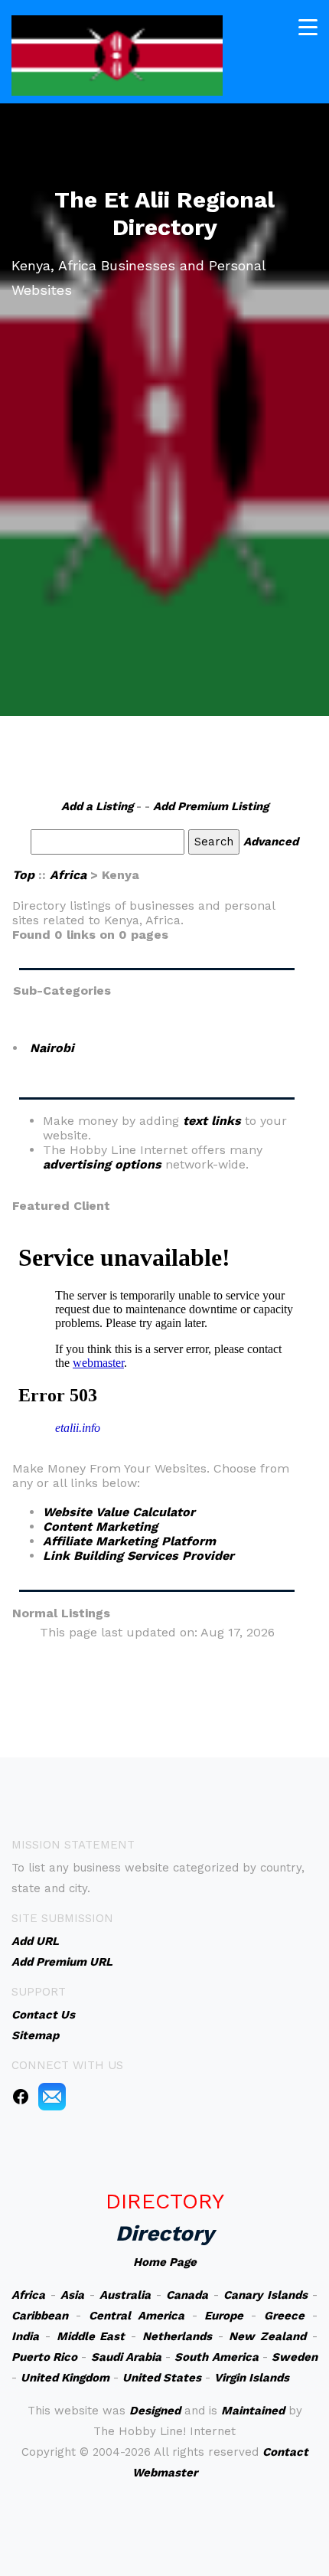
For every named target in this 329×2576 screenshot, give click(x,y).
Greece (284, 2316)
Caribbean (40, 2316)
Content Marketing (100, 1527)
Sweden (295, 2357)
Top (23, 875)
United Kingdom (65, 2378)
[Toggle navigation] (308, 27)
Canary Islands (265, 2295)
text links (212, 1121)
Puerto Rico (44, 2357)
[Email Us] (52, 2096)
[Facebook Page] (21, 2096)
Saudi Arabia (126, 2357)
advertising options (102, 1164)
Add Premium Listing (211, 806)
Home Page (165, 2262)
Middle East (91, 2336)
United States (162, 2378)
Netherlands (177, 2336)
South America (216, 2357)
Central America (137, 2316)
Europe (224, 2316)
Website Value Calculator (119, 1512)
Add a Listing (97, 806)
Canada (187, 2295)
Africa (68, 875)
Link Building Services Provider (138, 1556)
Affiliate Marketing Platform (129, 1541)
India (25, 2336)
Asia (72, 2295)
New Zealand (267, 2336)
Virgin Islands (252, 2378)
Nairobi (52, 1048)
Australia (125, 2295)
